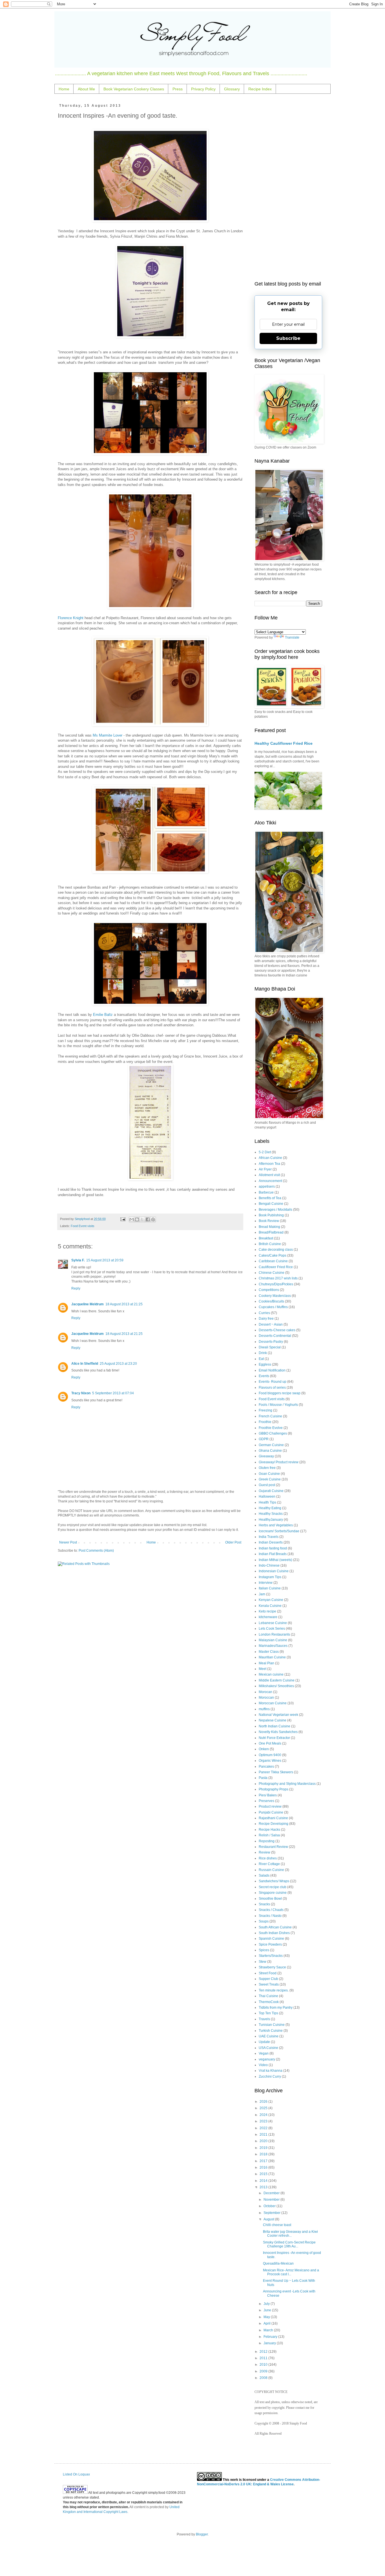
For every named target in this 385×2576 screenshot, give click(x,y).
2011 (264, 2358)
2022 (264, 2128)
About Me (86, 89)
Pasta (263, 1778)
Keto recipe (267, 1611)
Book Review (269, 1221)
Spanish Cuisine (271, 1939)
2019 (264, 2148)
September (272, 2213)
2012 (264, 2352)
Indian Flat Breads (273, 1554)
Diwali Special (270, 1347)
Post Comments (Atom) (96, 1551)
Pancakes (266, 1767)
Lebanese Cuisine (273, 1623)
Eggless (265, 1364)
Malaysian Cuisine (273, 1640)
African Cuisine (270, 1158)
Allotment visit (269, 1175)
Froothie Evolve (271, 1428)
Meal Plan (266, 1663)
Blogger (202, 2534)
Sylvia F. (78, 1260)
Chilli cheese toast (277, 2225)
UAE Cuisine (269, 2036)
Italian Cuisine (270, 1588)
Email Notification (272, 1370)
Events (264, 1376)
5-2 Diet (265, 1152)
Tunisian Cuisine (272, 2025)
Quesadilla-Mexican (278, 2263)
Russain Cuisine (271, 1870)
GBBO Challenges (273, 1433)
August (269, 2219)
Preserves (266, 1801)
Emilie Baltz (103, 1015)
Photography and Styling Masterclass (287, 1784)
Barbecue (266, 1192)
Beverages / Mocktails (276, 1210)
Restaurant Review (273, 1847)
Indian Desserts (271, 1542)
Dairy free (266, 1319)
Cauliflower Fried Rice (276, 1267)
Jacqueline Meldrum (88, 1304)
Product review (270, 1806)
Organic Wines (270, 1761)
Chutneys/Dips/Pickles (276, 1284)
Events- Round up (273, 1382)
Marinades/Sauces (273, 1646)
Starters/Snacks (271, 1956)
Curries (264, 1313)
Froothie (265, 1422)
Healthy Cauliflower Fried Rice (284, 743)
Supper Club (268, 1979)
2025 (264, 2108)
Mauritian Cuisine (272, 1657)
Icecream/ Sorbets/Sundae (279, 1531)
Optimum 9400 (270, 1755)
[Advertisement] (288, 188)
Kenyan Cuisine (271, 1600)
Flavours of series (272, 1388)
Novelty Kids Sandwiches (278, 1732)
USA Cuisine (268, 2048)
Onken (264, 1749)
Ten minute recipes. (274, 1990)
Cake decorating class (276, 1250)
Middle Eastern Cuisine (277, 1680)
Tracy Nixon (81, 1393)
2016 (264, 2167)
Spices (264, 1950)
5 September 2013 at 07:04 (113, 1393)
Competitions (269, 1290)
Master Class (269, 1652)
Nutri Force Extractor (274, 1738)
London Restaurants (274, 1634)
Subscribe (288, 338)
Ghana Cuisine (270, 1451)
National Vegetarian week (278, 1715)
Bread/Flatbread (271, 1232)
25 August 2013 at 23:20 (118, 1364)
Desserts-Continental (275, 1336)
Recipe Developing (274, 1824)
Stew (263, 1962)
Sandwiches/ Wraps (274, 1881)
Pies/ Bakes (268, 1795)
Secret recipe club (273, 1887)
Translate (292, 637)
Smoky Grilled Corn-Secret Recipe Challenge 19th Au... (289, 2244)
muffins (264, 1709)
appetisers (267, 1186)
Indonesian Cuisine (274, 1571)
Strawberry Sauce (272, 1967)
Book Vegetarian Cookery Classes (134, 89)
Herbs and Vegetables (276, 1525)
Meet (263, 1669)
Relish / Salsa (269, 1835)
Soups (264, 1921)
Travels (264, 2019)
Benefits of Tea (270, 1198)
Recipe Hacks (269, 1830)
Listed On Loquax (76, 2474)
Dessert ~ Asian (271, 1324)
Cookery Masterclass (275, 1296)
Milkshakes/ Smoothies (276, 1686)
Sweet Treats (269, 1984)
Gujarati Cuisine (271, 1491)
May (267, 2317)
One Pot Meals (270, 1743)
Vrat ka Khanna (271, 2071)
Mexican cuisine (271, 1674)
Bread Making (269, 1227)
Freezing (265, 1410)
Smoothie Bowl (270, 1899)
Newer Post (68, 1542)
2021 (264, 2135)
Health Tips (267, 1502)
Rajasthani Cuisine (273, 1818)
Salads (264, 1875)
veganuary (267, 2059)
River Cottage (269, 1864)
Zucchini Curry (270, 2077)
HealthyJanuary (271, 1520)
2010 (264, 2365)
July (267, 2304)
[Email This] (132, 1219)
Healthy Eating (270, 1508)
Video (263, 2065)
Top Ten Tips (268, 2013)
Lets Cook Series (272, 1629)
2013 (264, 2187)
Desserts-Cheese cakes (277, 1330)
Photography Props (274, 1789)
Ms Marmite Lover (108, 735)
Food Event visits (83, 1226)
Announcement (270, 1181)
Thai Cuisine (268, 1996)
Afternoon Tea (269, 1164)
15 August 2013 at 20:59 (105, 1260)
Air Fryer (265, 1169)
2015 (264, 2174)
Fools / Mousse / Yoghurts (278, 1405)
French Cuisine (270, 1416)
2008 (264, 2378)
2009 (264, 2371)
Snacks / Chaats (271, 1910)
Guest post (267, 1485)
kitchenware (268, 1617)
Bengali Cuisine (271, 1204)
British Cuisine (270, 1244)
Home (64, 89)
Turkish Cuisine (271, 2031)
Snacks (264, 1904)
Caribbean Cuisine (273, 1261)
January (270, 2343)
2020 (264, 2141)
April (267, 2323)
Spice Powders (270, 1944)
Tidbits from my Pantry (276, 2008)
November (272, 2200)
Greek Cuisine (270, 1479)
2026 (264, 2102)
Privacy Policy (203, 89)
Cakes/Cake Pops (273, 1255)
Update (264, 2042)
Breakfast (266, 1238)
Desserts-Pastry (271, 1342)
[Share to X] (142, 1219)
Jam (262, 1594)
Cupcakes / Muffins (273, 1307)
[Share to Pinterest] (153, 1219)
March (269, 2330)
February (271, 2337)
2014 (264, 2181)
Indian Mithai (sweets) (276, 1560)
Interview (266, 1583)
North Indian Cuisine (275, 1726)
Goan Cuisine (269, 1474)
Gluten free (267, 1468)
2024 (264, 2115)
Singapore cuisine (273, 1893)
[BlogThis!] (137, 1219)
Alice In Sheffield (85, 1364)
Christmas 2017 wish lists (278, 1278)
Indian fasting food (273, 1548)
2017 (264, 2161)
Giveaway (266, 1456)
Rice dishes (268, 1858)
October (270, 2206)
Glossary (232, 89)
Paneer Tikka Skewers (276, 1772)
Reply (76, 1288)
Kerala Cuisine (270, 1606)
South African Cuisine (275, 1927)
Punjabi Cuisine (271, 1812)
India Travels (269, 1537)
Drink (263, 1353)
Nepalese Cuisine (273, 1720)
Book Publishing (271, 1215)
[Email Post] (122, 1219)
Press (178, 89)
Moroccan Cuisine (273, 1703)
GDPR (264, 1439)
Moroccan (266, 1698)
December (272, 2193)
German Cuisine (271, 1445)
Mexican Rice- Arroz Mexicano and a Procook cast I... (291, 2272)
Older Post (233, 1542)
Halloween (267, 1496)
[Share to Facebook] (148, 1219)
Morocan (265, 1692)
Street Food (268, 1973)
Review (265, 1852)
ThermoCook (269, 2002)
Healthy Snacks (271, 1514)
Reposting (267, 1841)
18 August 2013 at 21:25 (124, 1304)
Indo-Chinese (269, 1565)
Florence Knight (71, 618)
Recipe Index (260, 89)
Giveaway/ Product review (279, 1462)
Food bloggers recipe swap (280, 1393)
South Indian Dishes (274, 1933)
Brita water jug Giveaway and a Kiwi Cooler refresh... (290, 2234)
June (268, 2310)
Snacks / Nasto (270, 1916)
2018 (264, 2154)
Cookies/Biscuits (271, 1301)
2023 (264, 2121)
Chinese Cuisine (272, 1273)
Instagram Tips (270, 1577)
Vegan (264, 2053)
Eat (261, 1359)
